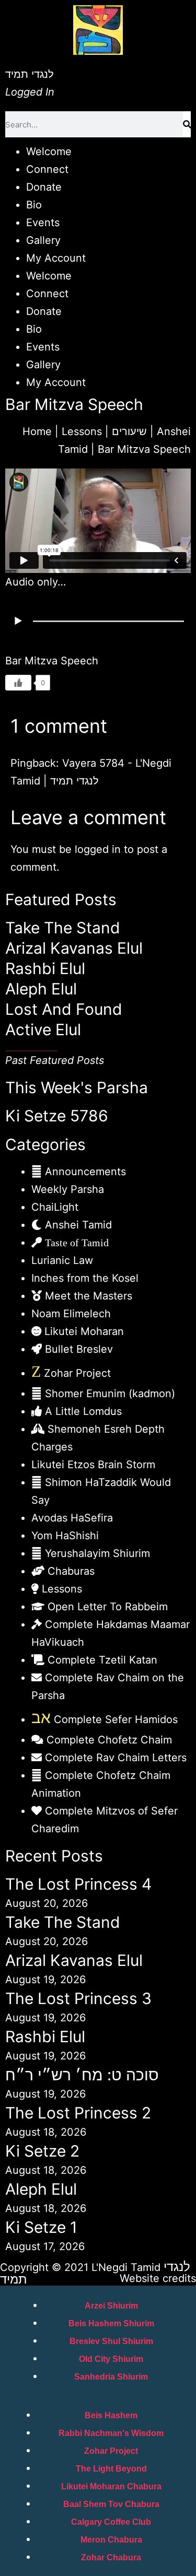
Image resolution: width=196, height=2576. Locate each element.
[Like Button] (18, 683)
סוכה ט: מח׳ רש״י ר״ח (82, 2075)
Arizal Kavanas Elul (74, 948)
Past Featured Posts (55, 1060)
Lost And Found (64, 1009)
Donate (44, 187)
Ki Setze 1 (41, 2227)
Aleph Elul (41, 989)
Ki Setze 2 (42, 2151)
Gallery (43, 240)
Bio (34, 205)
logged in (98, 849)
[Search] (187, 124)
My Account (56, 258)
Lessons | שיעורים (104, 431)
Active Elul (43, 1029)
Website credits (158, 2278)
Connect (47, 169)
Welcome (49, 151)
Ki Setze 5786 (57, 1116)
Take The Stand (63, 928)
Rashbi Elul (45, 968)
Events (43, 223)
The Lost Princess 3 (78, 1998)
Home (37, 431)
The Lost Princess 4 (78, 1884)
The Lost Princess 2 (78, 2113)
